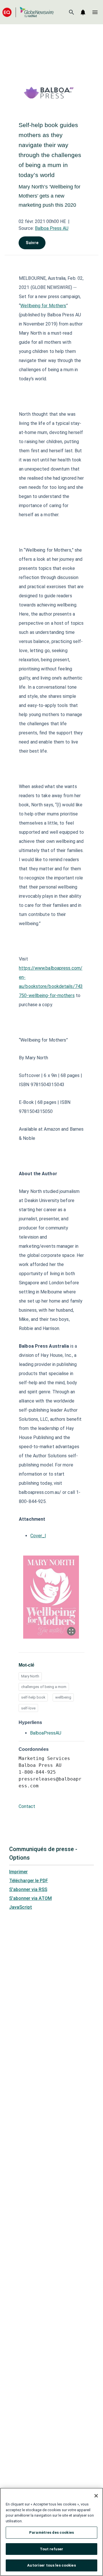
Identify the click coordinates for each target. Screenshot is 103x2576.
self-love (28, 1708)
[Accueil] (28, 12)
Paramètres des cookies (51, 2532)
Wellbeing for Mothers (43, 306)
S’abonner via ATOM (30, 1898)
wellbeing (63, 1697)
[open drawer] (95, 12)
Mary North (30, 1676)
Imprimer (18, 1872)
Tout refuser (52, 2549)
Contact (27, 1806)
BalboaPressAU (46, 1733)
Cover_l (38, 1536)
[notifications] (83, 12)
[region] (51, 2532)
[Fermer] (96, 2496)
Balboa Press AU (52, 228)
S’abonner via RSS (28, 1889)
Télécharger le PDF (29, 1881)
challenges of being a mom (44, 1687)
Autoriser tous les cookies (51, 2565)
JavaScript (21, 1907)
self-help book (33, 1697)
